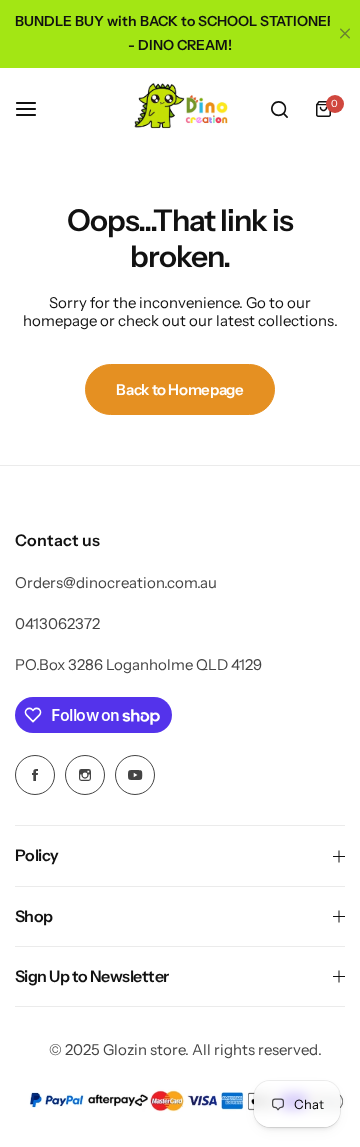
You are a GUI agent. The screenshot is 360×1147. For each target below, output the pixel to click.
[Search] (279, 109)
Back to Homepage (179, 389)
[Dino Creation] (180, 109)
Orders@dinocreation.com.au (116, 582)
